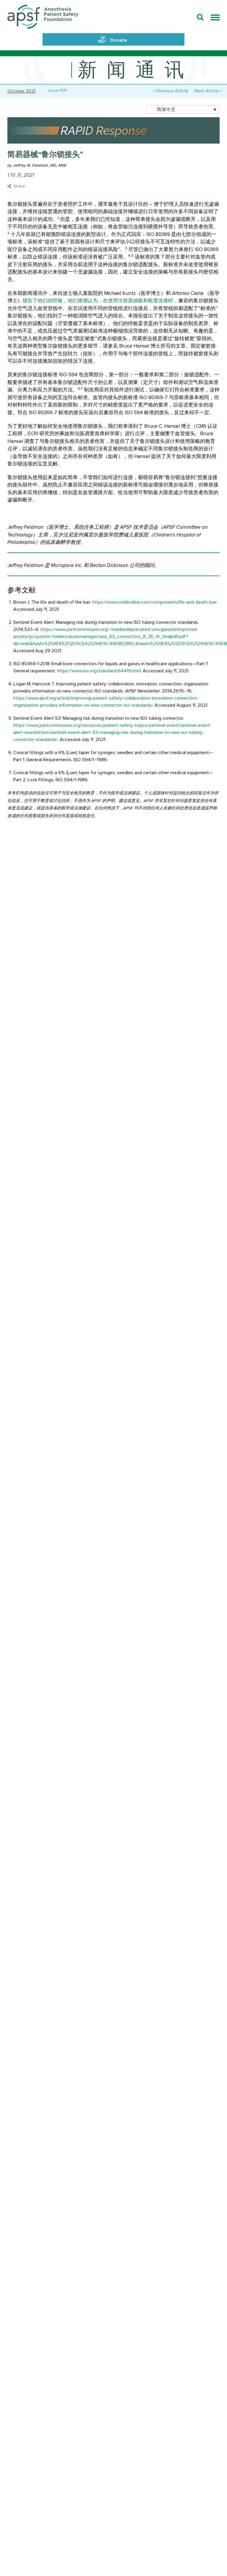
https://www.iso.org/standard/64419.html (99, 671)
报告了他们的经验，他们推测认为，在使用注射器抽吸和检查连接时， (100, 301)
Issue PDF (57, 91)
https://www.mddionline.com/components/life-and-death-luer (154, 602)
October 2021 (21, 91)
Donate (119, 40)
